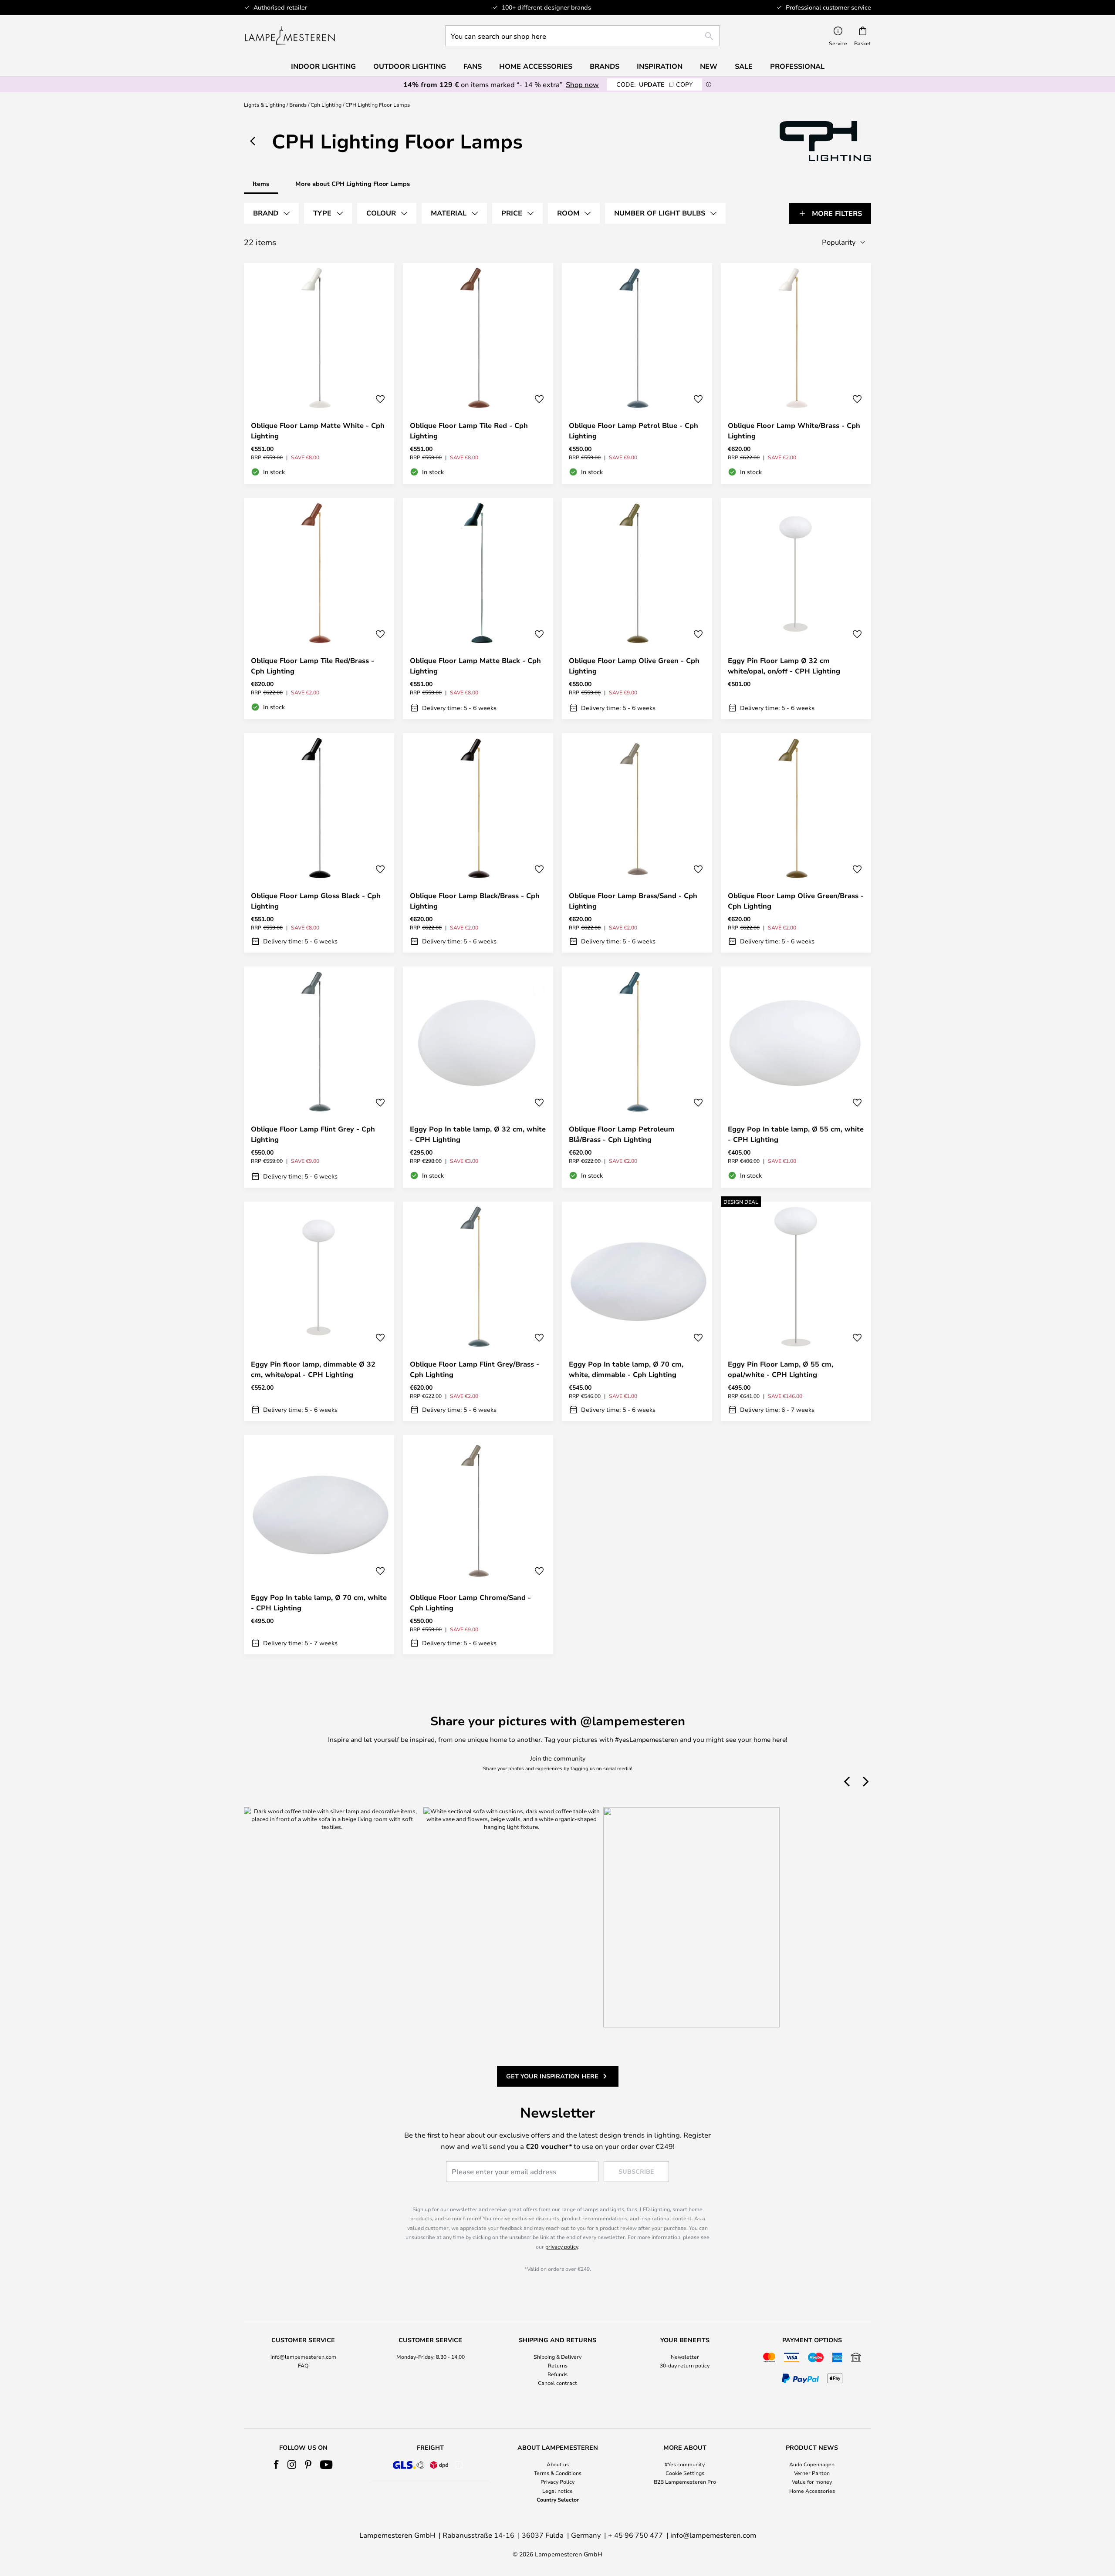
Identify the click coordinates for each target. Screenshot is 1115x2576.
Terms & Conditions (558, 2473)
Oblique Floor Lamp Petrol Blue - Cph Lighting (634, 431)
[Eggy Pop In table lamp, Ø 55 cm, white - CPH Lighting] (796, 1077)
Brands (298, 104)
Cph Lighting (326, 104)
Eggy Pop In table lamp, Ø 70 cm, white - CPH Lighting (319, 1603)
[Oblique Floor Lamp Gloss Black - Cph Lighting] (319, 843)
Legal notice (557, 2491)
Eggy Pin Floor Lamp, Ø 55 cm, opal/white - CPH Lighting (780, 1369)
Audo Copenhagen (812, 2464)
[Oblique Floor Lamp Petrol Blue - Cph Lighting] (637, 374)
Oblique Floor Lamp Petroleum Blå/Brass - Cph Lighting (622, 1134)
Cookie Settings (685, 2473)
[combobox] (582, 36)
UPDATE (655, 84)
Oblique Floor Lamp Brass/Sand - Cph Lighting (633, 901)
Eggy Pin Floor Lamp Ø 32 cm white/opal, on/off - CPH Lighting (784, 666)
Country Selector (558, 2499)
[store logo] (290, 36)
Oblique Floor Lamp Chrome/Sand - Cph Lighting (470, 1603)
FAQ (303, 2365)
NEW (709, 66)
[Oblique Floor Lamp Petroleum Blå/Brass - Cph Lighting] (637, 1077)
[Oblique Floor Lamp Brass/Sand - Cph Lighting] (637, 843)
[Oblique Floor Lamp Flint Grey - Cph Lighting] (319, 1077)
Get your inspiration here (552, 2076)
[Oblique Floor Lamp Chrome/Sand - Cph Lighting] (478, 1545)
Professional (797, 66)
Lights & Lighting (265, 104)
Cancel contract (557, 2383)
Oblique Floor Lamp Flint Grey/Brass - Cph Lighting (475, 1369)
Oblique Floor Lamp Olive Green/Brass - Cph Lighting (796, 901)
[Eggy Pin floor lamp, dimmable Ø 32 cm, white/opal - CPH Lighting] (319, 1311)
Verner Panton (812, 2473)
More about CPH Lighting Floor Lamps (353, 184)
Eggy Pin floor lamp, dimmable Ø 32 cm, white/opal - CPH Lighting (313, 1369)
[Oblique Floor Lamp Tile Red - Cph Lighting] (478, 374)
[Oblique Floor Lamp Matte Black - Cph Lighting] (478, 609)
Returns (558, 2365)
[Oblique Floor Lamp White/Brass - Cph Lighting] (796, 374)
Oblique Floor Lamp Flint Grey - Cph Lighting (313, 1134)
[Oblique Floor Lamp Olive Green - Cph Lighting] (637, 609)
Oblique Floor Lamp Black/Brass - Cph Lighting (475, 901)
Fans (473, 66)
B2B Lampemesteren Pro (685, 2482)
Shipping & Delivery (557, 2357)
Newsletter (685, 2357)
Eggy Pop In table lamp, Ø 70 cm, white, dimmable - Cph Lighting (626, 1369)
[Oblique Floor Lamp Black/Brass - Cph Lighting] (478, 843)
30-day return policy (685, 2365)
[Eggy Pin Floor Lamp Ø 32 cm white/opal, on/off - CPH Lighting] (796, 609)
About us (558, 2464)
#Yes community (685, 2464)
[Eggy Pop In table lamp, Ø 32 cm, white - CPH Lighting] (478, 1077)
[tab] (271, 213)
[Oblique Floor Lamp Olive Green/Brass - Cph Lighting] (796, 843)
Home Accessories (812, 2491)
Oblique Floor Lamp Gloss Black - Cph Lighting (316, 901)
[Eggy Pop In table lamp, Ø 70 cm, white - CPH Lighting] (319, 1545)
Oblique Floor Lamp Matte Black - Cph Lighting (475, 666)
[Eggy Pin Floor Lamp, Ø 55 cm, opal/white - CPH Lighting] (796, 1311)
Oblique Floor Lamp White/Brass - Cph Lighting (794, 431)
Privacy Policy (557, 2482)
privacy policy (562, 2246)
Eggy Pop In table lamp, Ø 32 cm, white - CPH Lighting (478, 1134)
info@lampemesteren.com (303, 2357)
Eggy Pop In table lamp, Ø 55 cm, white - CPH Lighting (796, 1134)
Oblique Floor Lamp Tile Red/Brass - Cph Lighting (313, 666)
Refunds (557, 2374)
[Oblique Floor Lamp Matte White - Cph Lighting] (319, 374)
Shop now (582, 84)
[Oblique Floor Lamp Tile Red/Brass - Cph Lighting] (319, 609)
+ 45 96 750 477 (635, 2535)
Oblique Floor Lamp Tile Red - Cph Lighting (469, 431)
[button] (380, 399)
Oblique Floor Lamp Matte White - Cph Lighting (318, 431)
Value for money (812, 2482)
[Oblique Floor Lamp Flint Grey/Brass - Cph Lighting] (478, 1311)
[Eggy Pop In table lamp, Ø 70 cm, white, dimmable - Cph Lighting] (637, 1311)
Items (261, 184)
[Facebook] (276, 2465)
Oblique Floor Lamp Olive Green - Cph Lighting (634, 666)
